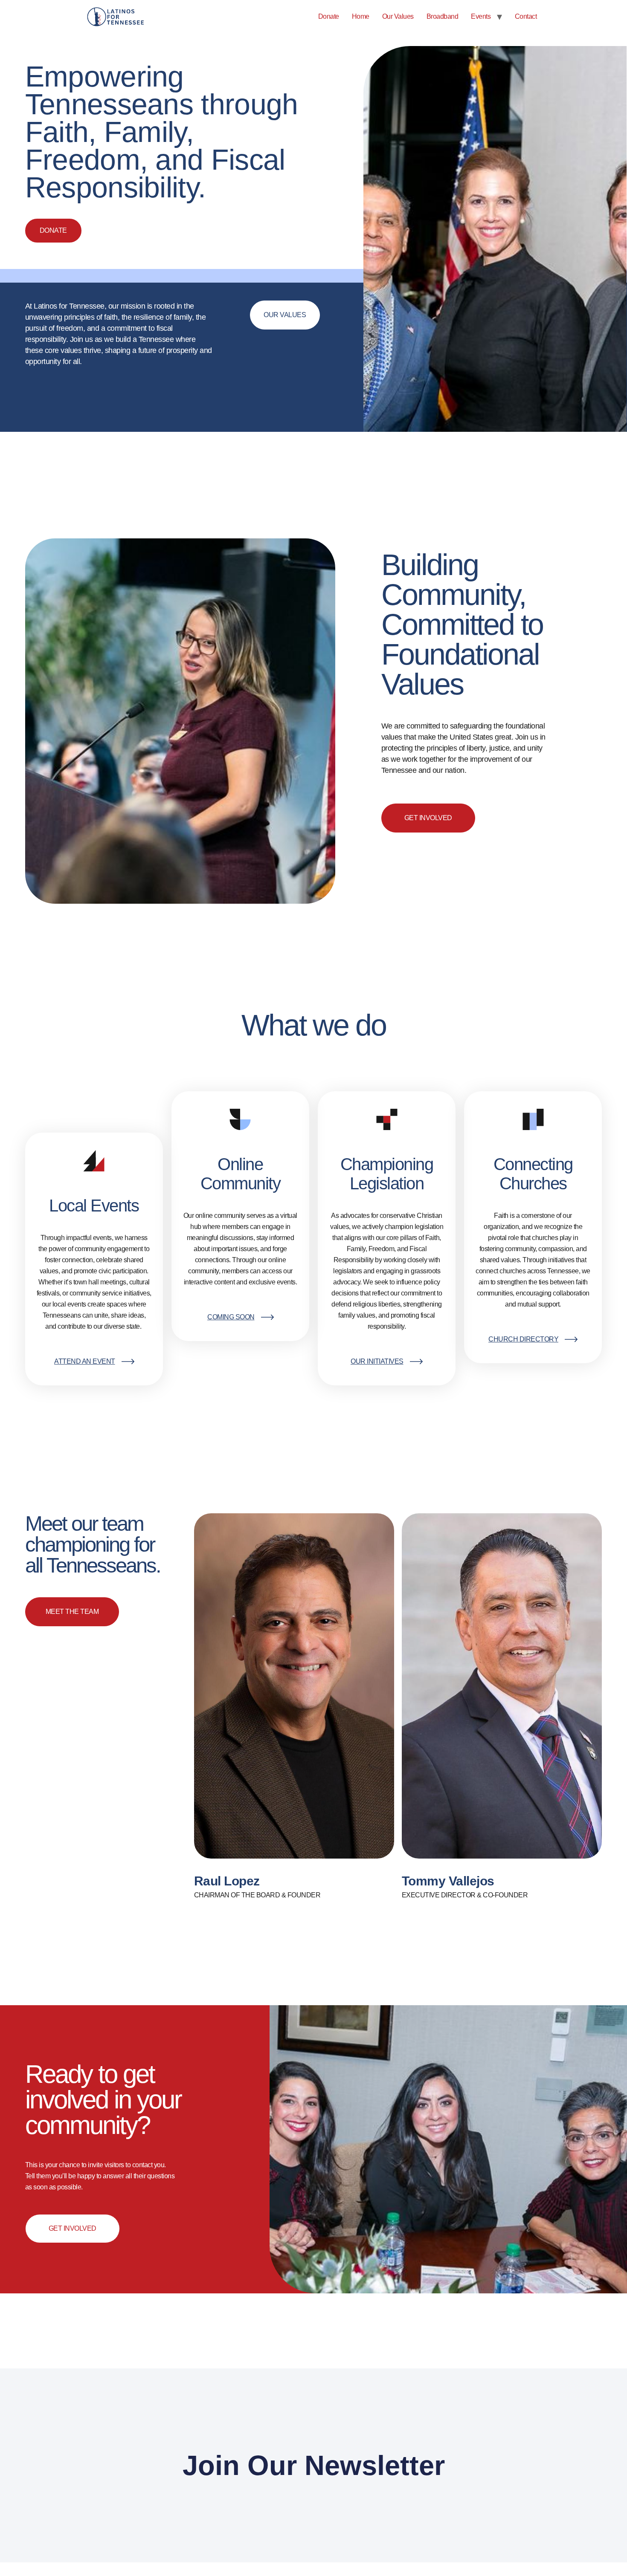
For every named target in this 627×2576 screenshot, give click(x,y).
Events (481, 16)
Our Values (398, 16)
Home (361, 16)
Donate (329, 16)
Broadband (443, 16)
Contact (526, 16)
